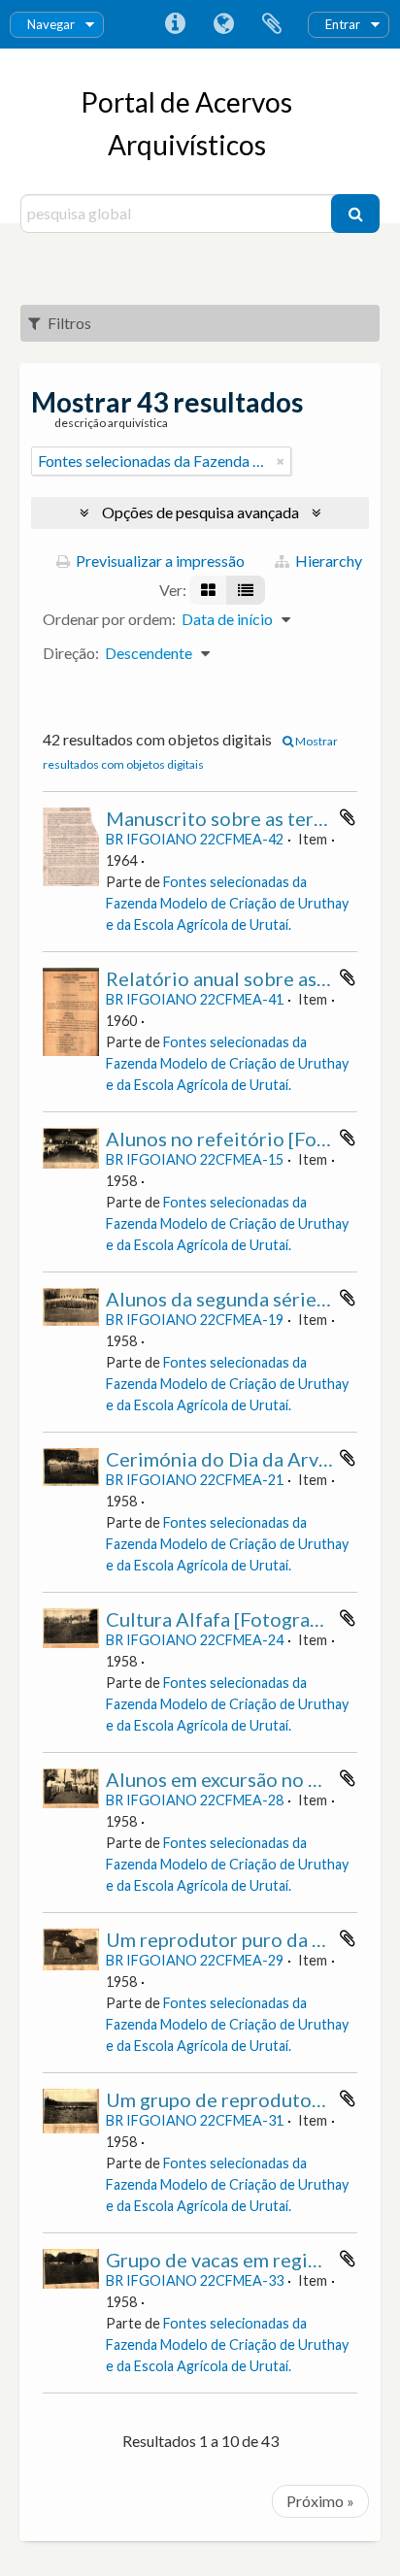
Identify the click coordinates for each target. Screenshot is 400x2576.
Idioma (223, 24)
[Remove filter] (281, 461)
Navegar (51, 24)
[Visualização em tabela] (246, 590)
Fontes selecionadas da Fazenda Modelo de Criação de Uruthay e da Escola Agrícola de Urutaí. (227, 903)
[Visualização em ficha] (208, 590)
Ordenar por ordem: (109, 619)
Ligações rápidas (175, 24)
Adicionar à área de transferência (348, 817)
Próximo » (320, 2501)
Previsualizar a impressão (159, 561)
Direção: (71, 653)
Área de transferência (272, 24)
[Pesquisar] (355, 214)
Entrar (343, 24)
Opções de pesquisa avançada (200, 512)
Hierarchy (327, 561)
